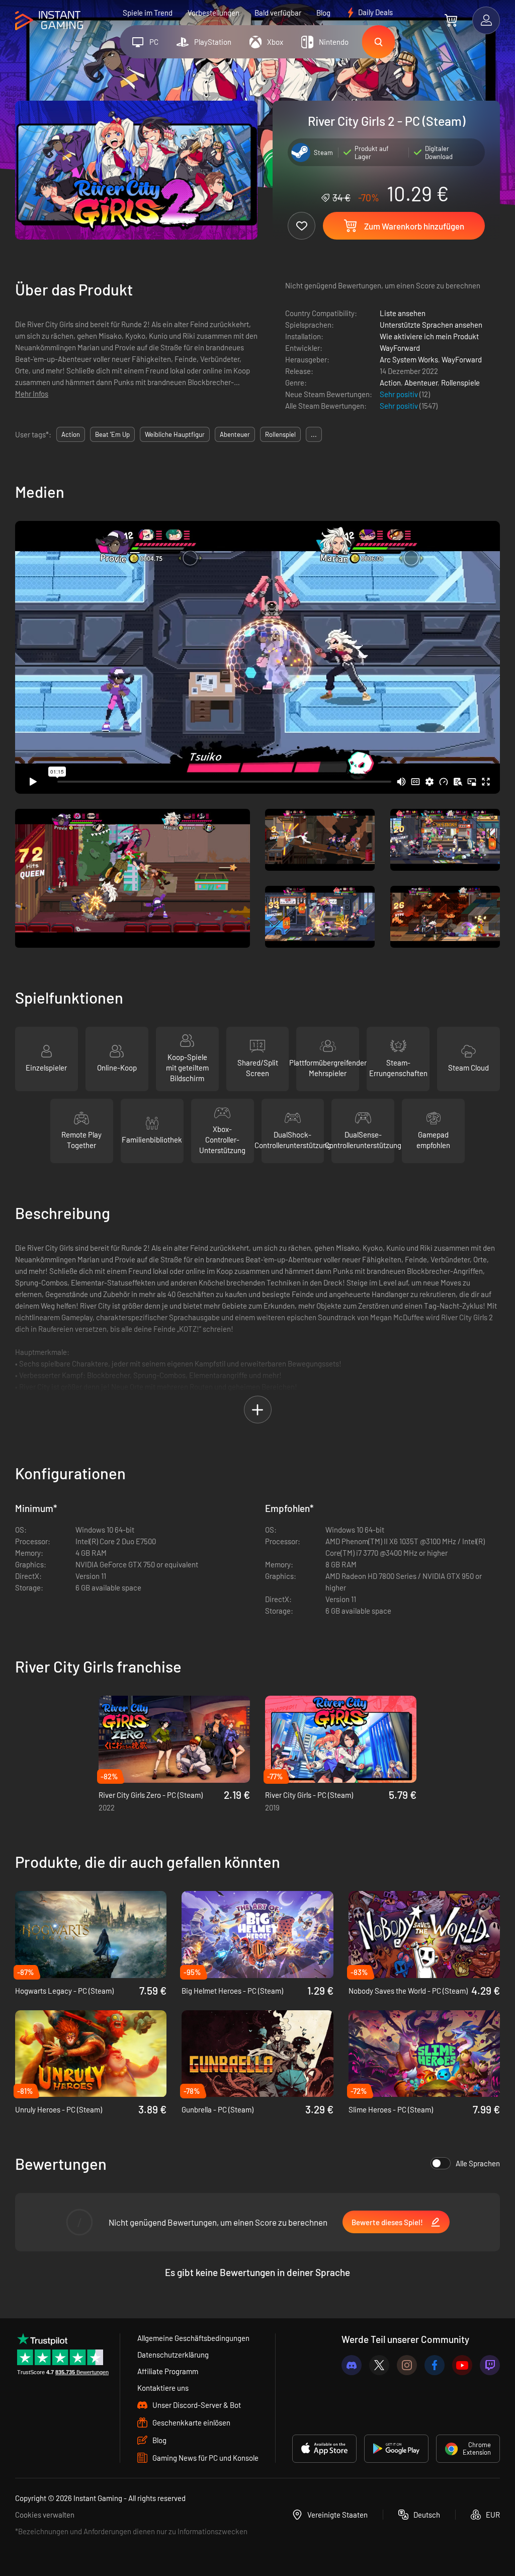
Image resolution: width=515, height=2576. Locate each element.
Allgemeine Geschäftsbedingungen (193, 2338)
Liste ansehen (403, 313)
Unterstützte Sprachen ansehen (431, 325)
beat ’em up (112, 434)
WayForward (400, 348)
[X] (379, 2365)
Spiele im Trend (148, 13)
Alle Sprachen (478, 2163)
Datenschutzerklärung (173, 2355)
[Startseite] (49, 21)
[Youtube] (462, 2365)
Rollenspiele (460, 383)
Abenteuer (421, 383)
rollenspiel (280, 434)
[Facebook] (435, 2365)
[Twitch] (490, 2365)
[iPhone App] (324, 2449)
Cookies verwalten (45, 2515)
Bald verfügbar (278, 13)
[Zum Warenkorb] (451, 20)
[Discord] (352, 2365)
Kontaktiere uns (163, 2388)
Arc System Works (409, 359)
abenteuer (235, 434)
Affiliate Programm (168, 2371)
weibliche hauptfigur (175, 434)
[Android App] (396, 2449)
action (71, 434)
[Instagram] (407, 2365)
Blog (323, 13)
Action (390, 383)
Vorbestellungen (213, 13)
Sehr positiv (400, 394)
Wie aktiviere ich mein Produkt (429, 336)
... (314, 434)
